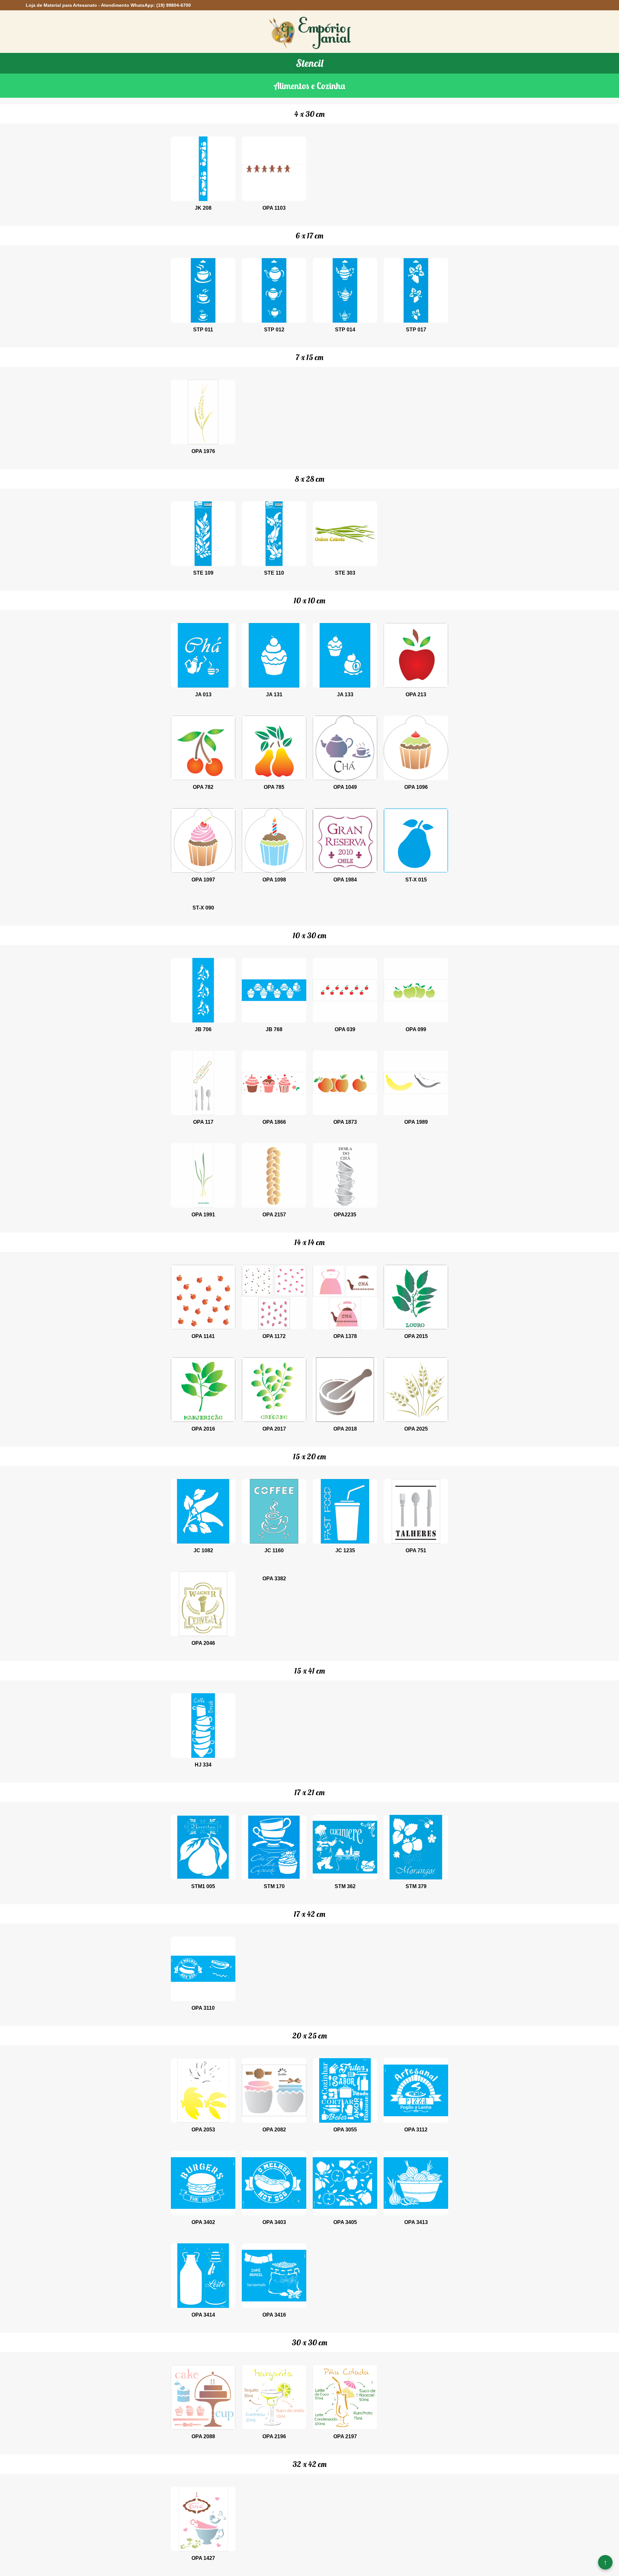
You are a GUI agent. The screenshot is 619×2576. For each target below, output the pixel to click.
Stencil (310, 63)
